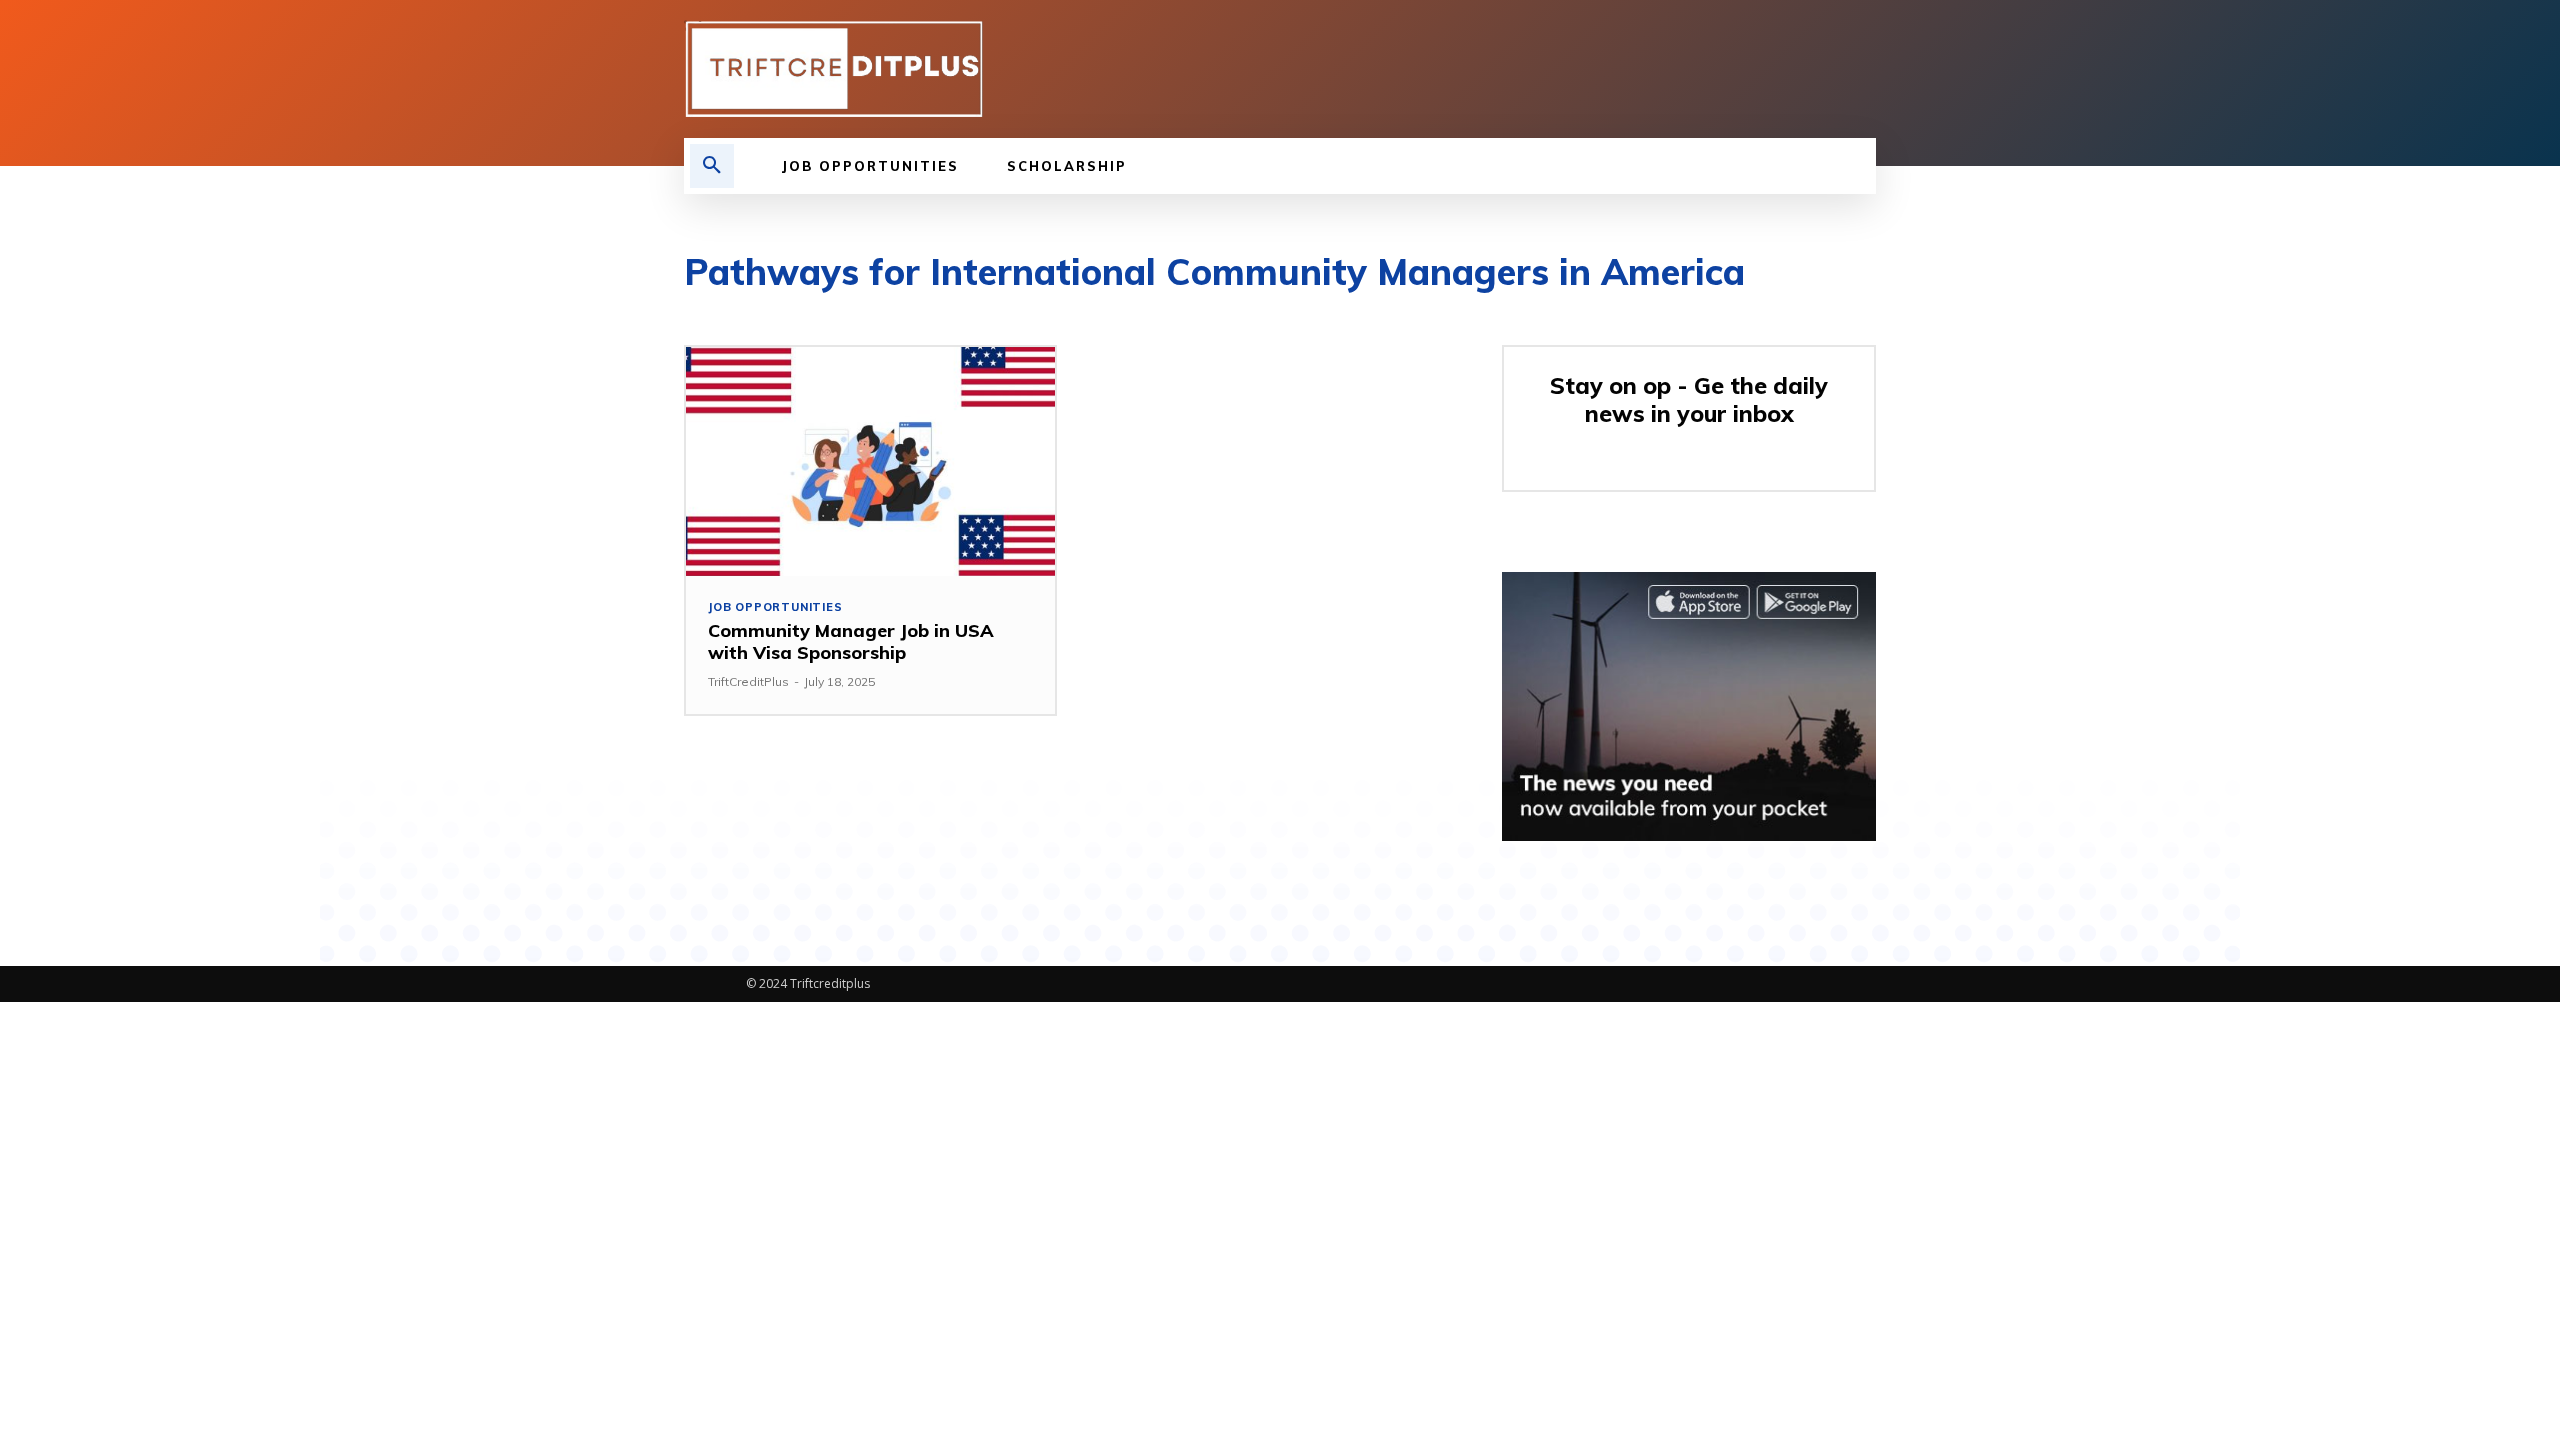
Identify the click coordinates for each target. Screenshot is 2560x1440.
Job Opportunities (775, 607)
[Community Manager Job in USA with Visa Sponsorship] (870, 461)
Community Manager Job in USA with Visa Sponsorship (851, 641)
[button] (712, 166)
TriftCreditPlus (748, 681)
